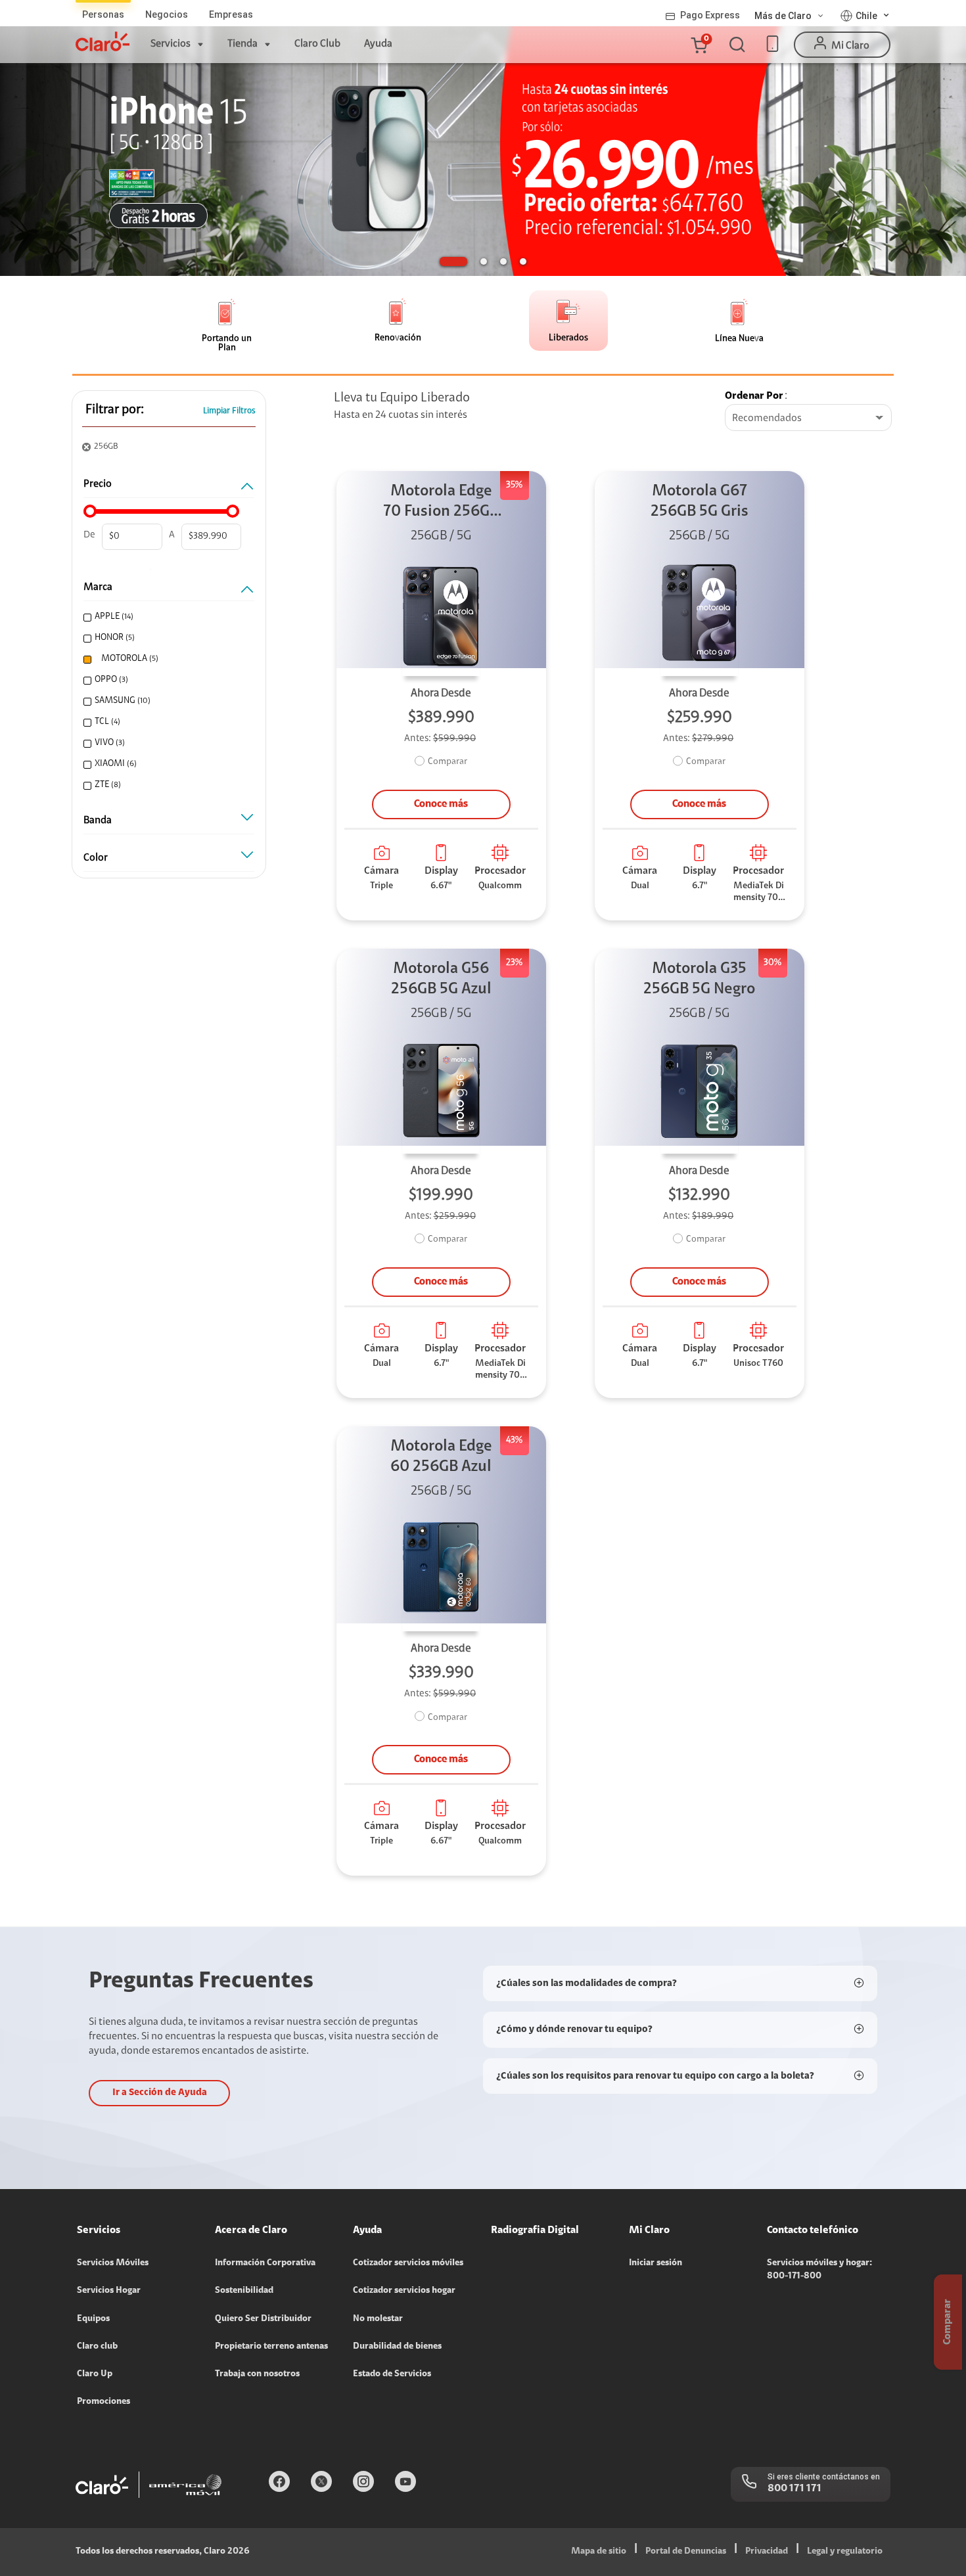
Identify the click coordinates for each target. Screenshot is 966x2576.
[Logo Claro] (103, 41)
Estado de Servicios (392, 2374)
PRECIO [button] (98, 484)
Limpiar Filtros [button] (229, 411)
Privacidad (767, 2552)
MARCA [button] (98, 587)
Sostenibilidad (244, 2291)
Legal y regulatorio (845, 2552)
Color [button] (96, 858)
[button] (699, 45)
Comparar (448, 762)
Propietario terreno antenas (271, 2347)
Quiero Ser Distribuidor (263, 2319)
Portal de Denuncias (686, 2552)
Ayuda (378, 44)
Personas (103, 14)
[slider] (90, 511)
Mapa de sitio (599, 2552)
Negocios (167, 14)
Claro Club (317, 44)
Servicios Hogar (109, 2291)
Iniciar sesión (655, 2263)
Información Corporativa (265, 2263)
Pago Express (710, 15)
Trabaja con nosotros (257, 2374)
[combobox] (808, 418)
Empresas (231, 14)
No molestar (378, 2319)
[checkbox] (167, 617)
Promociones (103, 2402)
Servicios (171, 44)
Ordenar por (754, 396)
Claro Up (95, 2374)
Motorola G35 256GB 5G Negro (699, 979)
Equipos (93, 2319)
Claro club (97, 2347)
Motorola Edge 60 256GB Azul (441, 1457)
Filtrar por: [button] (115, 410)
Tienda (242, 44)
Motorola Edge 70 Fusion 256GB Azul (441, 503)
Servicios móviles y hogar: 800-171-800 (819, 2270)
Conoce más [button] (441, 804)
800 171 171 (794, 2489)
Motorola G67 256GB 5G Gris (700, 502)
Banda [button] (98, 821)
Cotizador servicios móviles (408, 2263)
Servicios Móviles (113, 2263)
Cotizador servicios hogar (404, 2291)
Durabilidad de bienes (397, 2347)
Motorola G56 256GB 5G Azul (441, 979)
